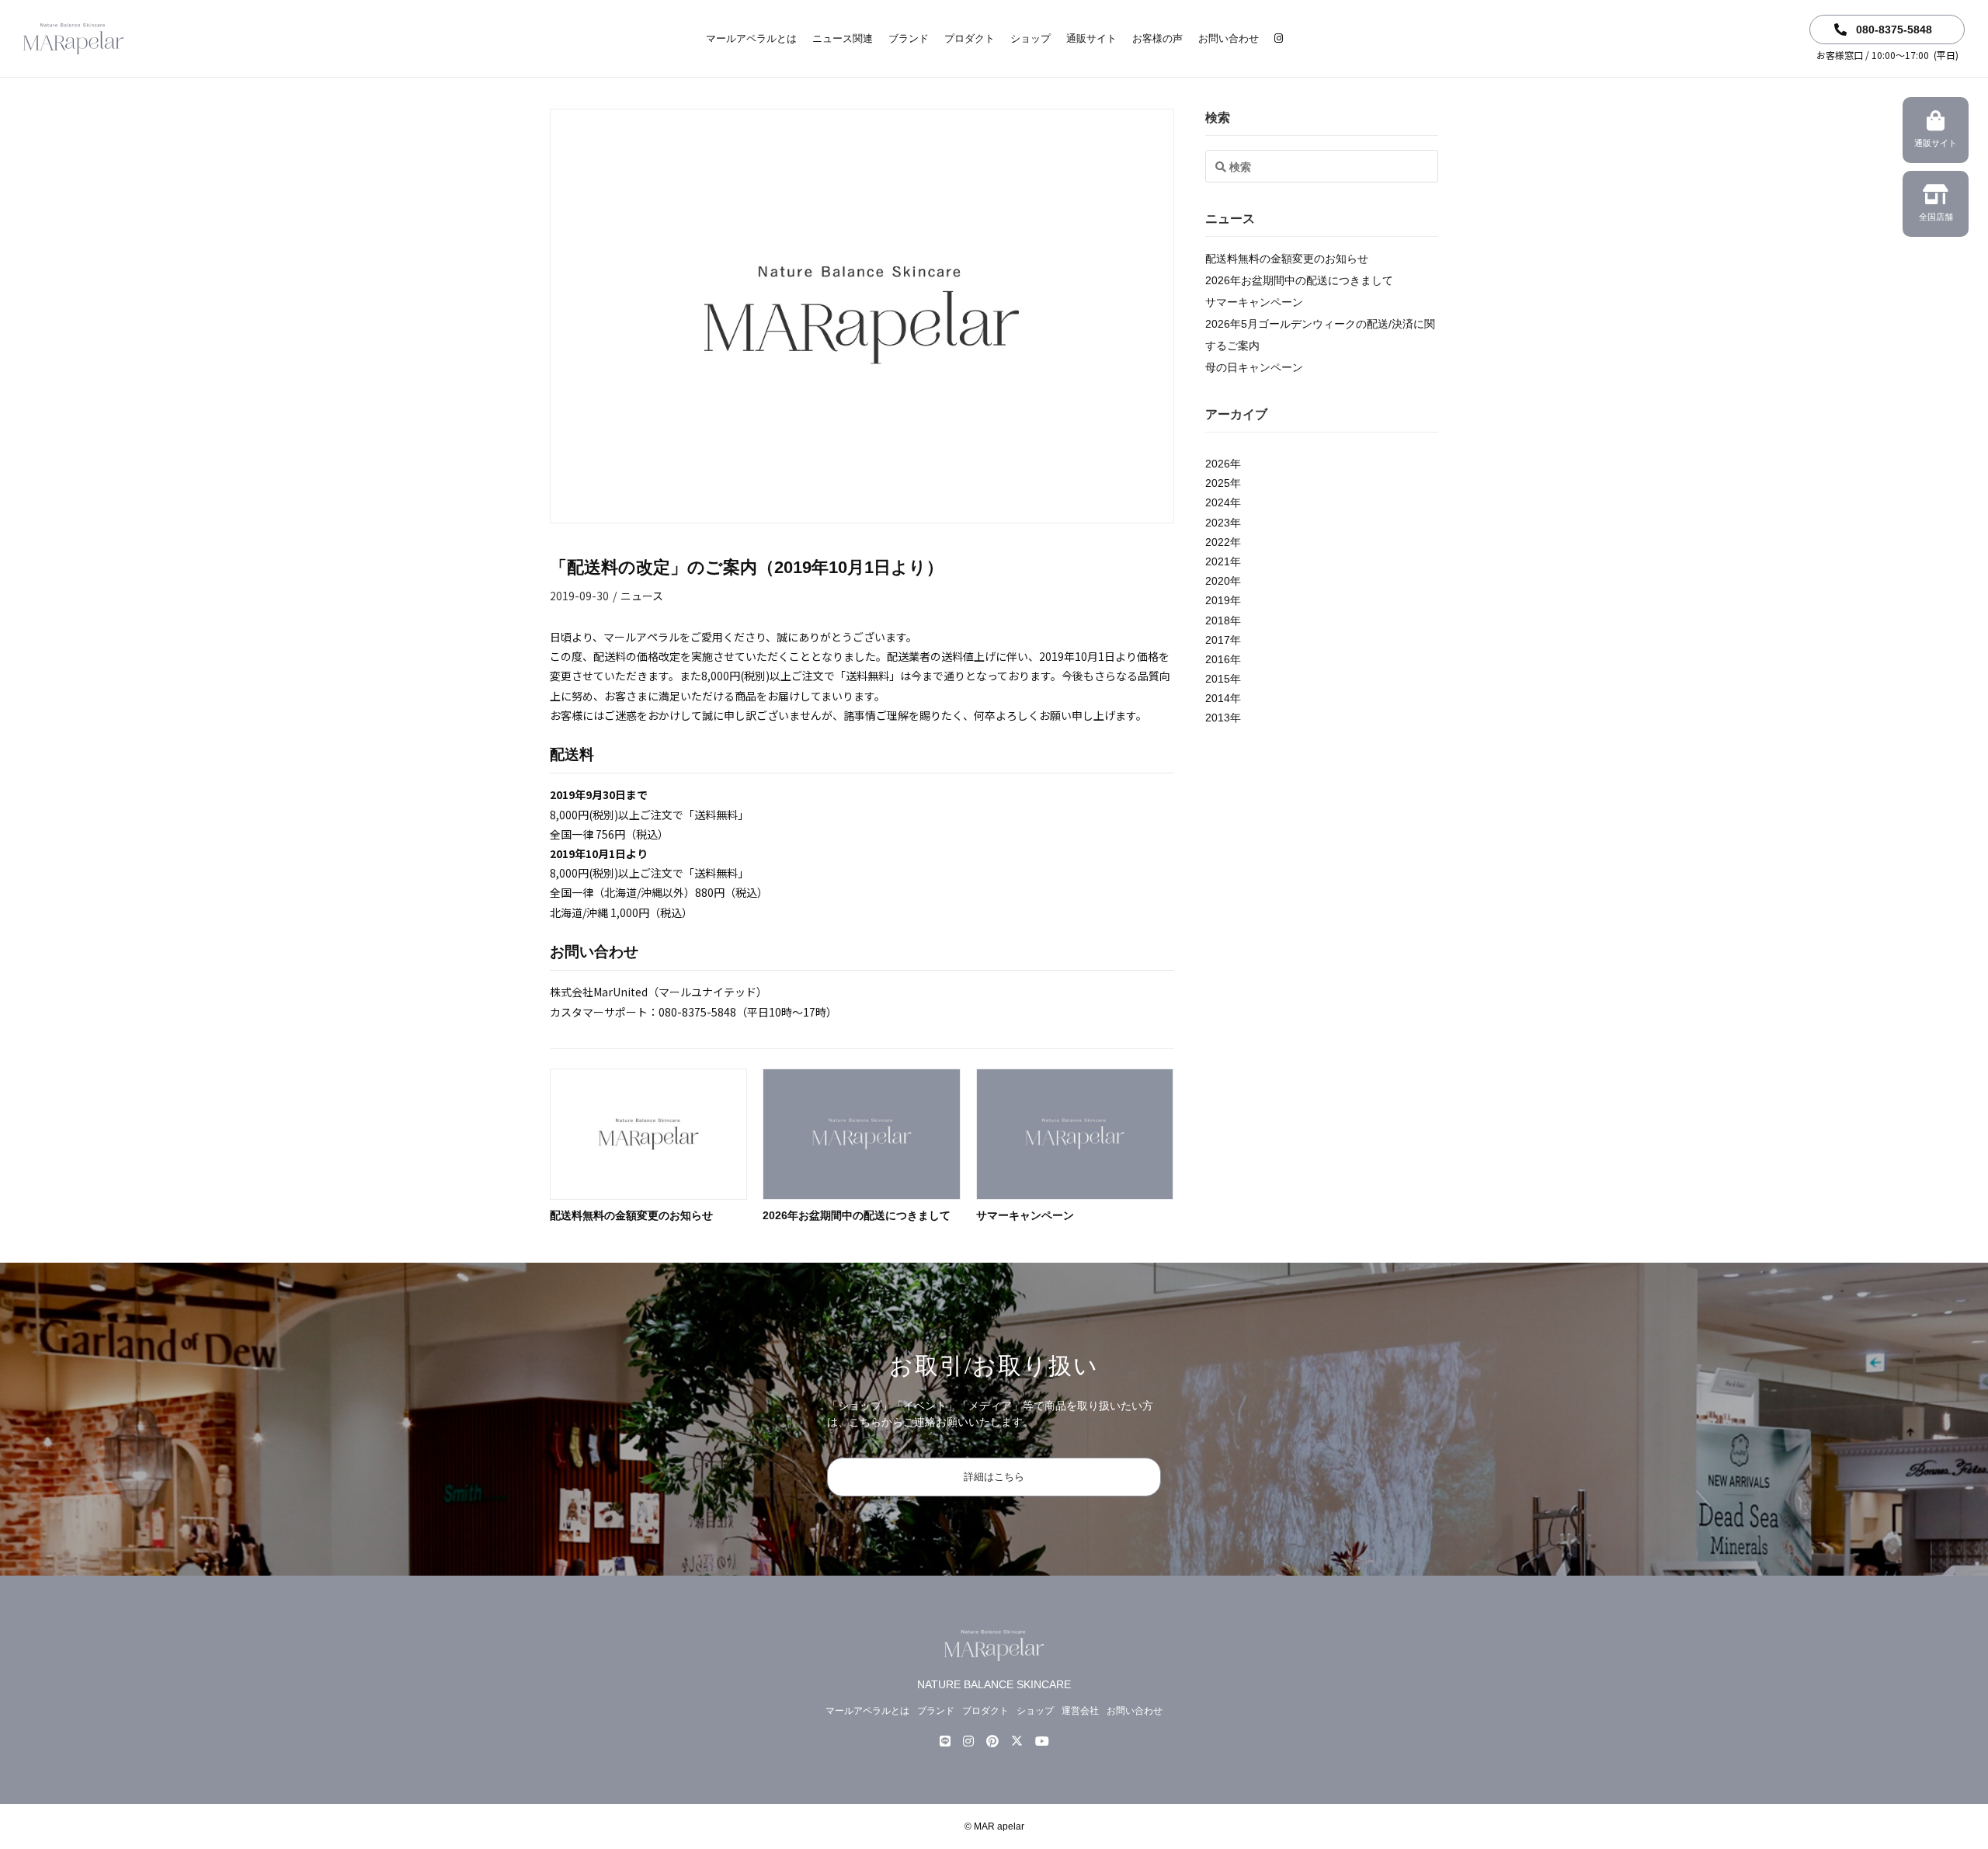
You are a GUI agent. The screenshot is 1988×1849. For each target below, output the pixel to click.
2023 (1218, 523)
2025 (1218, 483)
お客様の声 (1157, 38)
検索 (1218, 118)
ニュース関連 (843, 38)
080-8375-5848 (1892, 30)
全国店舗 (1936, 217)
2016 (1218, 659)
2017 (1218, 640)
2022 (1218, 542)
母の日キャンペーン (1254, 367)
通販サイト (1091, 38)
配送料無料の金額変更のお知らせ (631, 1215)
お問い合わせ (1229, 38)
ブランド (909, 38)
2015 (1218, 679)
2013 (1218, 718)
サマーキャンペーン (1025, 1215)
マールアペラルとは (751, 38)
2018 (1218, 620)
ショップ (1030, 38)
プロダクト (970, 38)
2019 (1218, 600)
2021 (1218, 561)
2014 (1218, 698)
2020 (1218, 581)
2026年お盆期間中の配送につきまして (857, 1215)
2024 (1218, 502)
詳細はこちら (994, 1477)
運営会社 (1080, 1711)
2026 (1218, 464)
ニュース (642, 596)
